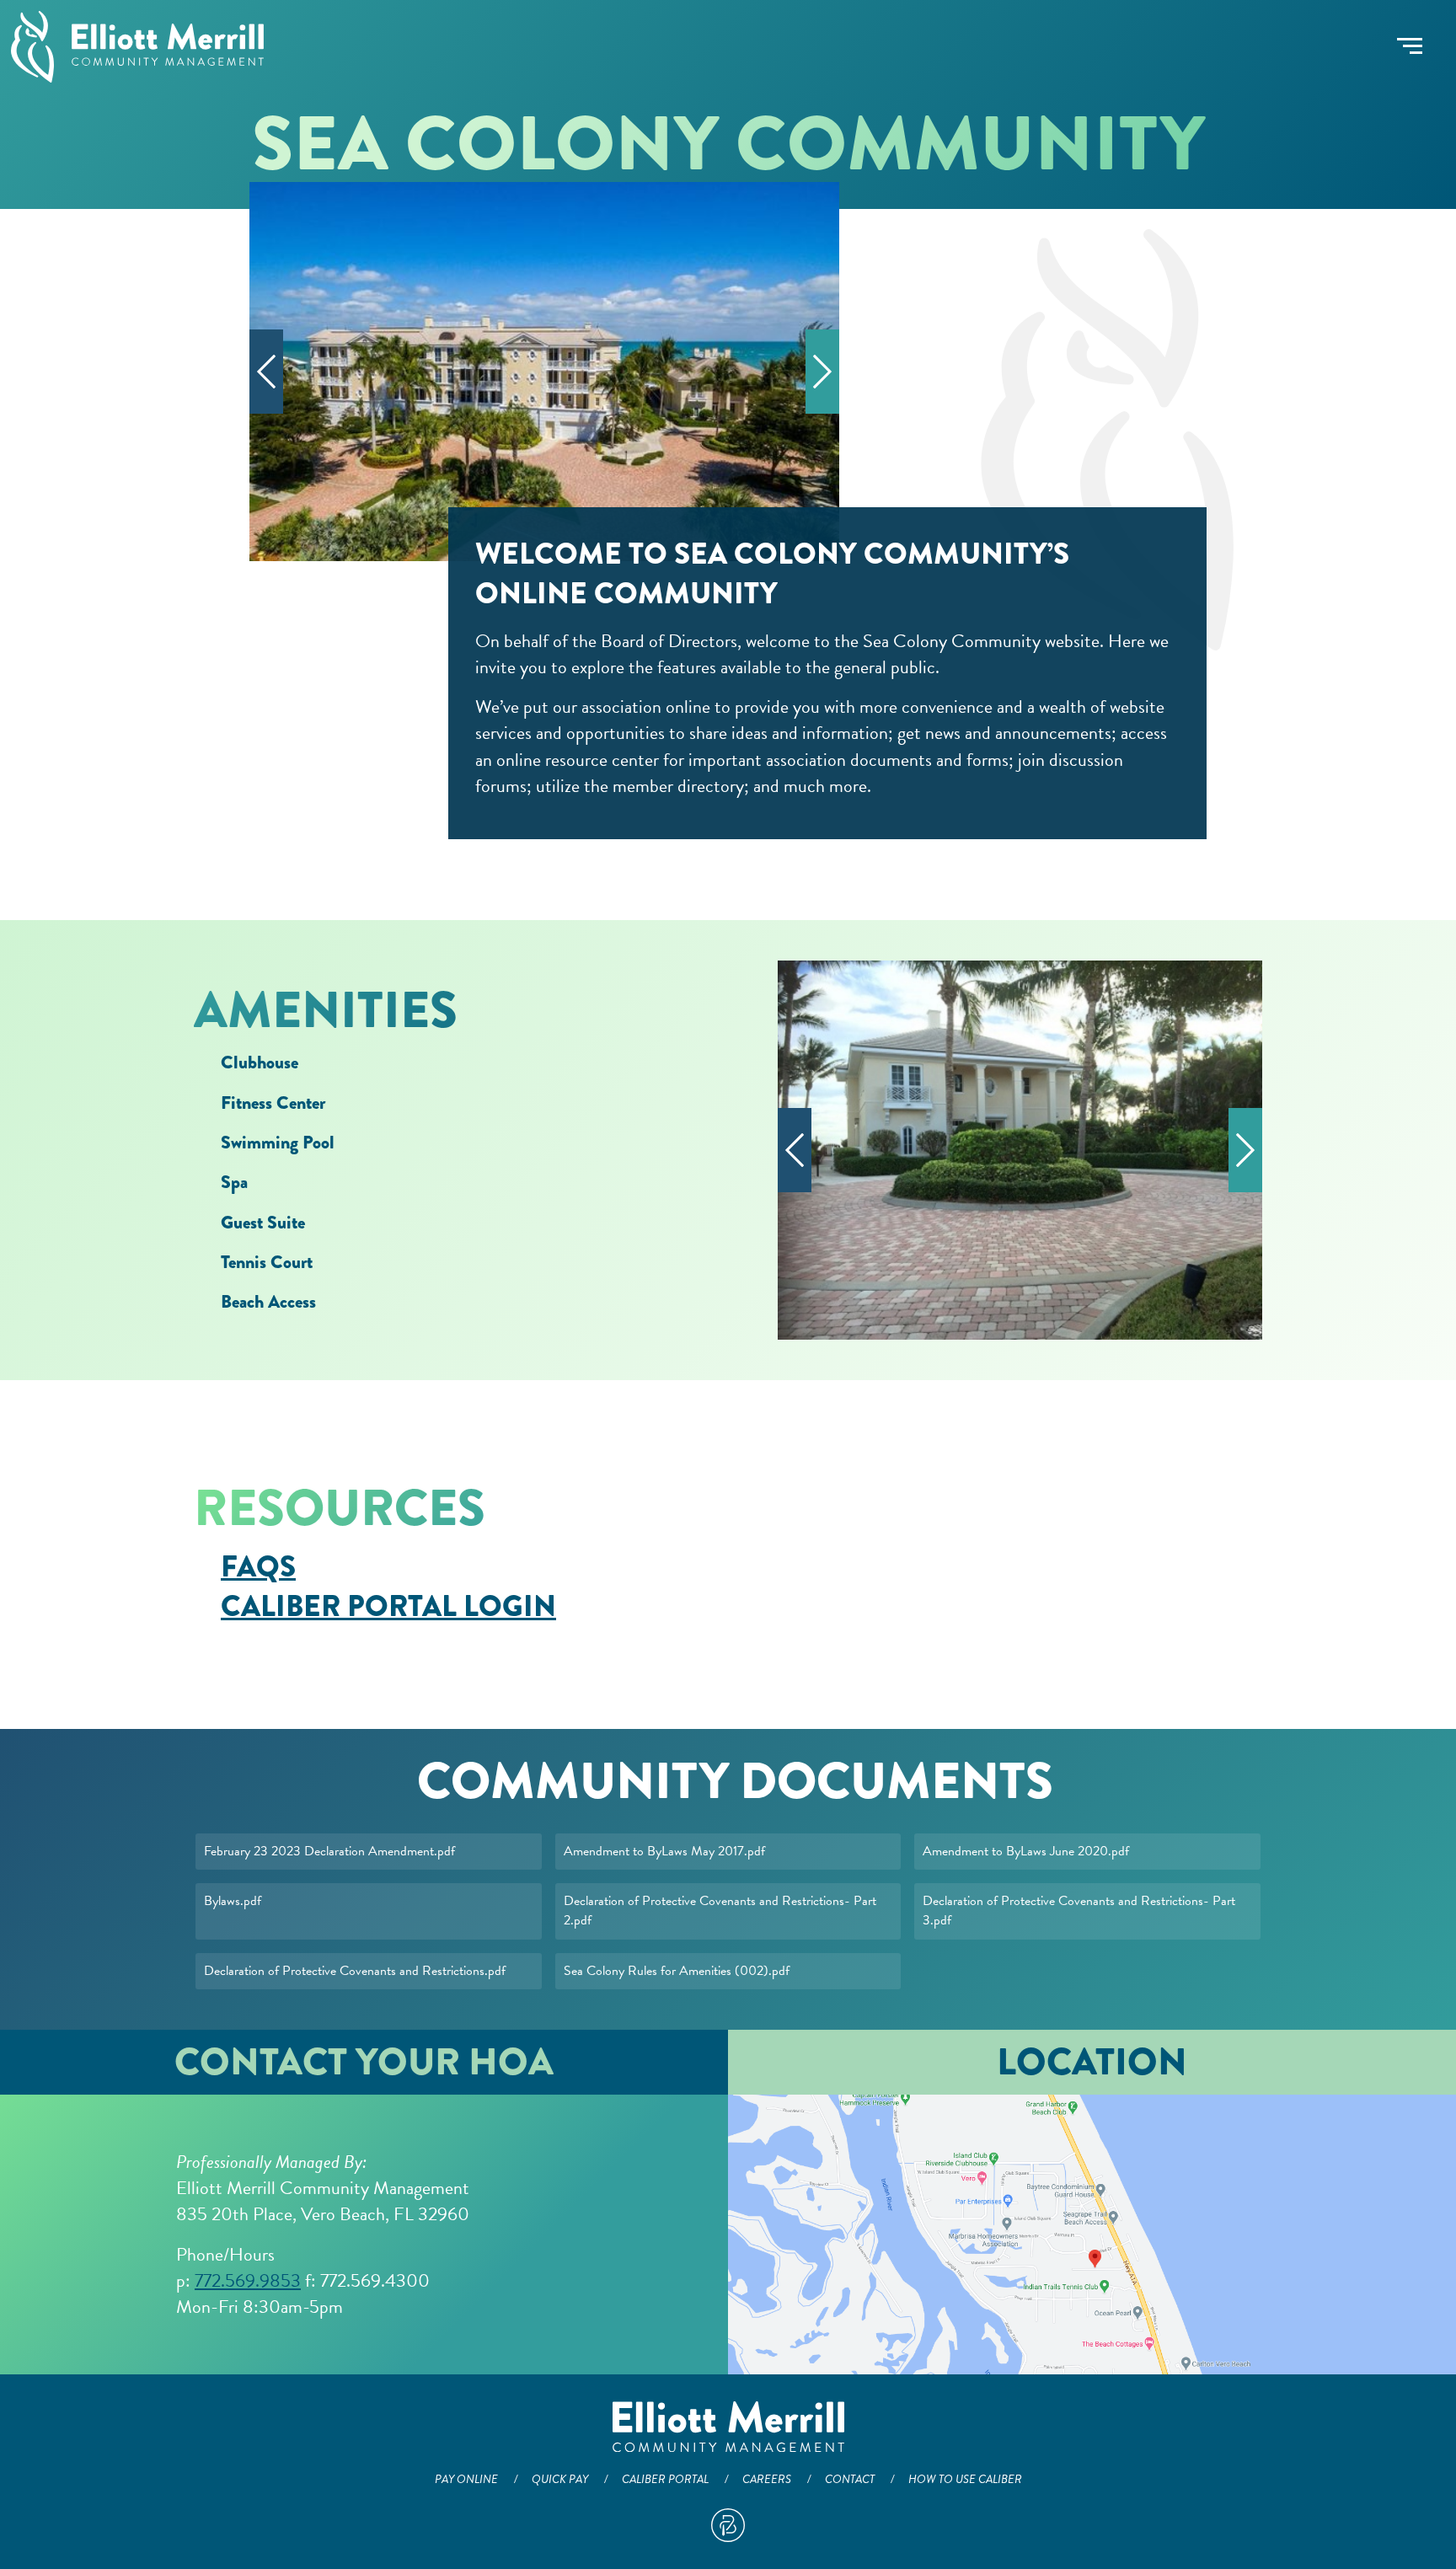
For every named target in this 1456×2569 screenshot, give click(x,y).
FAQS (258, 1567)
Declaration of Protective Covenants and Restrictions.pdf (355, 1971)
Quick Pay (560, 2479)
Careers (767, 2479)
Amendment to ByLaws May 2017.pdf (664, 1851)
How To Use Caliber (965, 2479)
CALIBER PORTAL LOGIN (388, 1606)
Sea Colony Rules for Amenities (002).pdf (677, 1971)
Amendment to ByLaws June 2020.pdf (1026, 1851)
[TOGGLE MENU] (1410, 46)
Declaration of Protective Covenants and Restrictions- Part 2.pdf (720, 1911)
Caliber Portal (665, 2479)
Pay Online (466, 2479)
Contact (850, 2479)
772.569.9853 (248, 2280)
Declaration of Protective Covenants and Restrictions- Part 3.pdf (1079, 1911)
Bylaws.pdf (233, 1901)
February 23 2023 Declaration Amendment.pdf (329, 1851)
